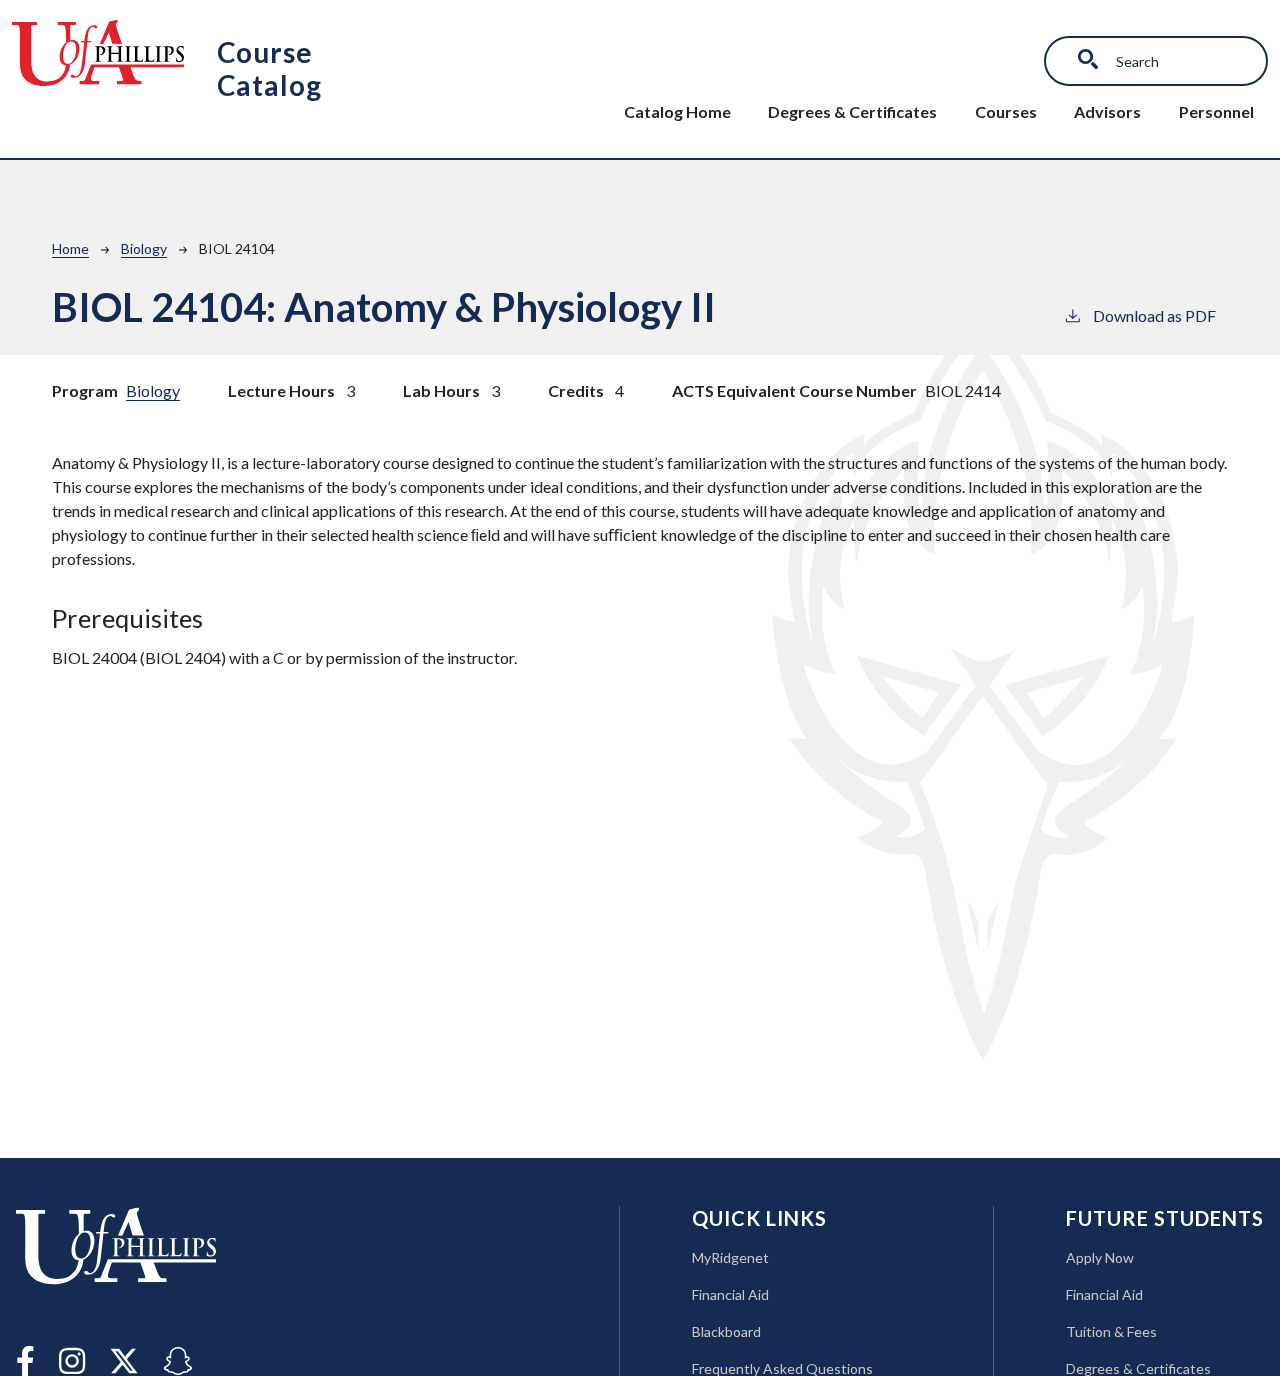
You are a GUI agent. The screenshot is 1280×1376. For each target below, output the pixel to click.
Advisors (1107, 111)
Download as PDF (1154, 315)
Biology (144, 248)
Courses (1006, 111)
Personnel (1216, 111)
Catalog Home (677, 111)
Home (70, 248)
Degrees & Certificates (852, 111)
